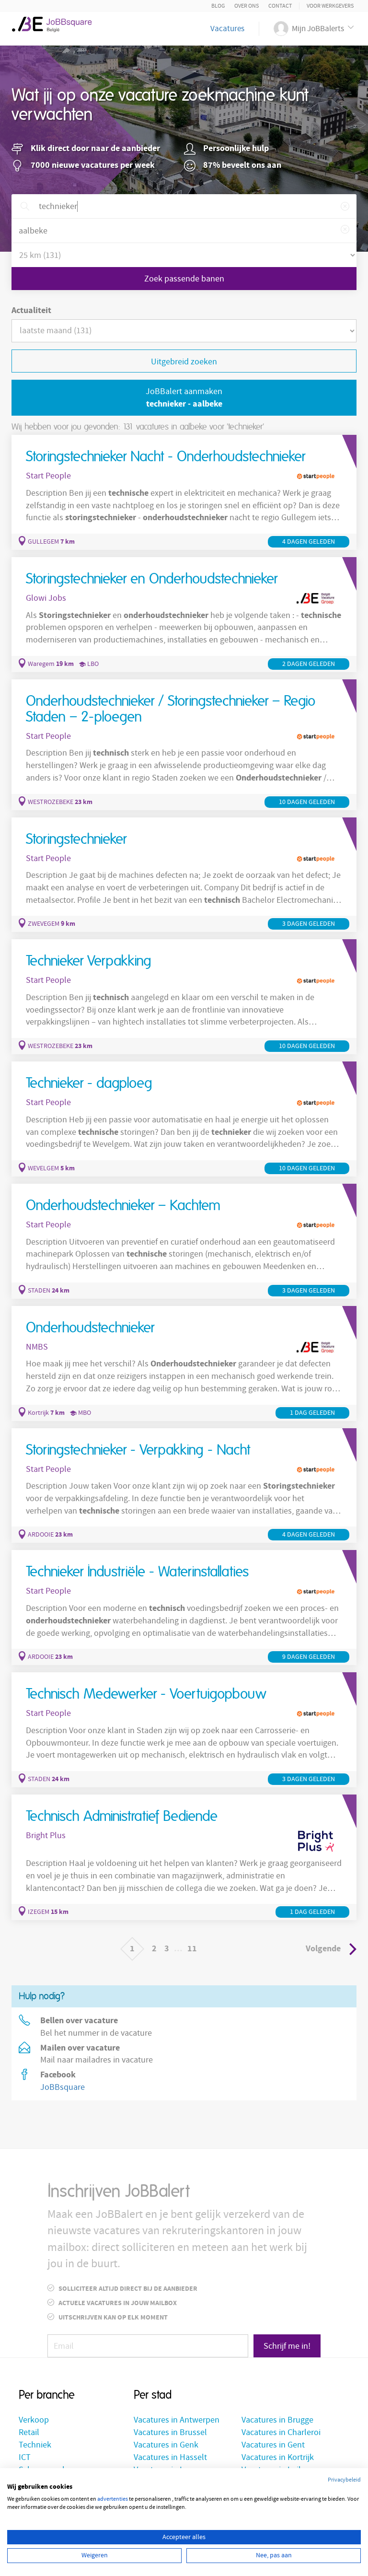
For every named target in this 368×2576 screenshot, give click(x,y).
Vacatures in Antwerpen (177, 2420)
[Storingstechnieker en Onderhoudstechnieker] (184, 615)
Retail (29, 2432)
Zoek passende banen (184, 279)
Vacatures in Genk (166, 2445)
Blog (218, 6)
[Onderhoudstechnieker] (184, 1364)
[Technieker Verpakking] (184, 997)
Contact (280, 6)
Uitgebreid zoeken (184, 362)
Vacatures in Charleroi (281, 2432)
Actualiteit (31, 310)
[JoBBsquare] (56, 24)
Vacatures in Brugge (277, 2420)
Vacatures (227, 29)
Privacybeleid (344, 2480)
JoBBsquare (63, 2087)
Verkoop (34, 2420)
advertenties (113, 2499)
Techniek (35, 2445)
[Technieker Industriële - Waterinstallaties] (184, 1608)
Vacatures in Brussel (170, 2432)
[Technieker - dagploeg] (184, 1119)
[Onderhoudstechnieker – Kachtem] (184, 1241)
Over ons (247, 6)
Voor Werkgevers (330, 6)
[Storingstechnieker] (184, 875)
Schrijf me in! (287, 2346)
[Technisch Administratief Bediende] (184, 1857)
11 (192, 1949)
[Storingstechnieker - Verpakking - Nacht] (184, 1486)
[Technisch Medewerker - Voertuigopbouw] (184, 1730)
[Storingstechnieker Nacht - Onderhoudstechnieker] (184, 492)
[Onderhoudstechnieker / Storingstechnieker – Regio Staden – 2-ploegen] (184, 745)
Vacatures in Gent (273, 2445)
